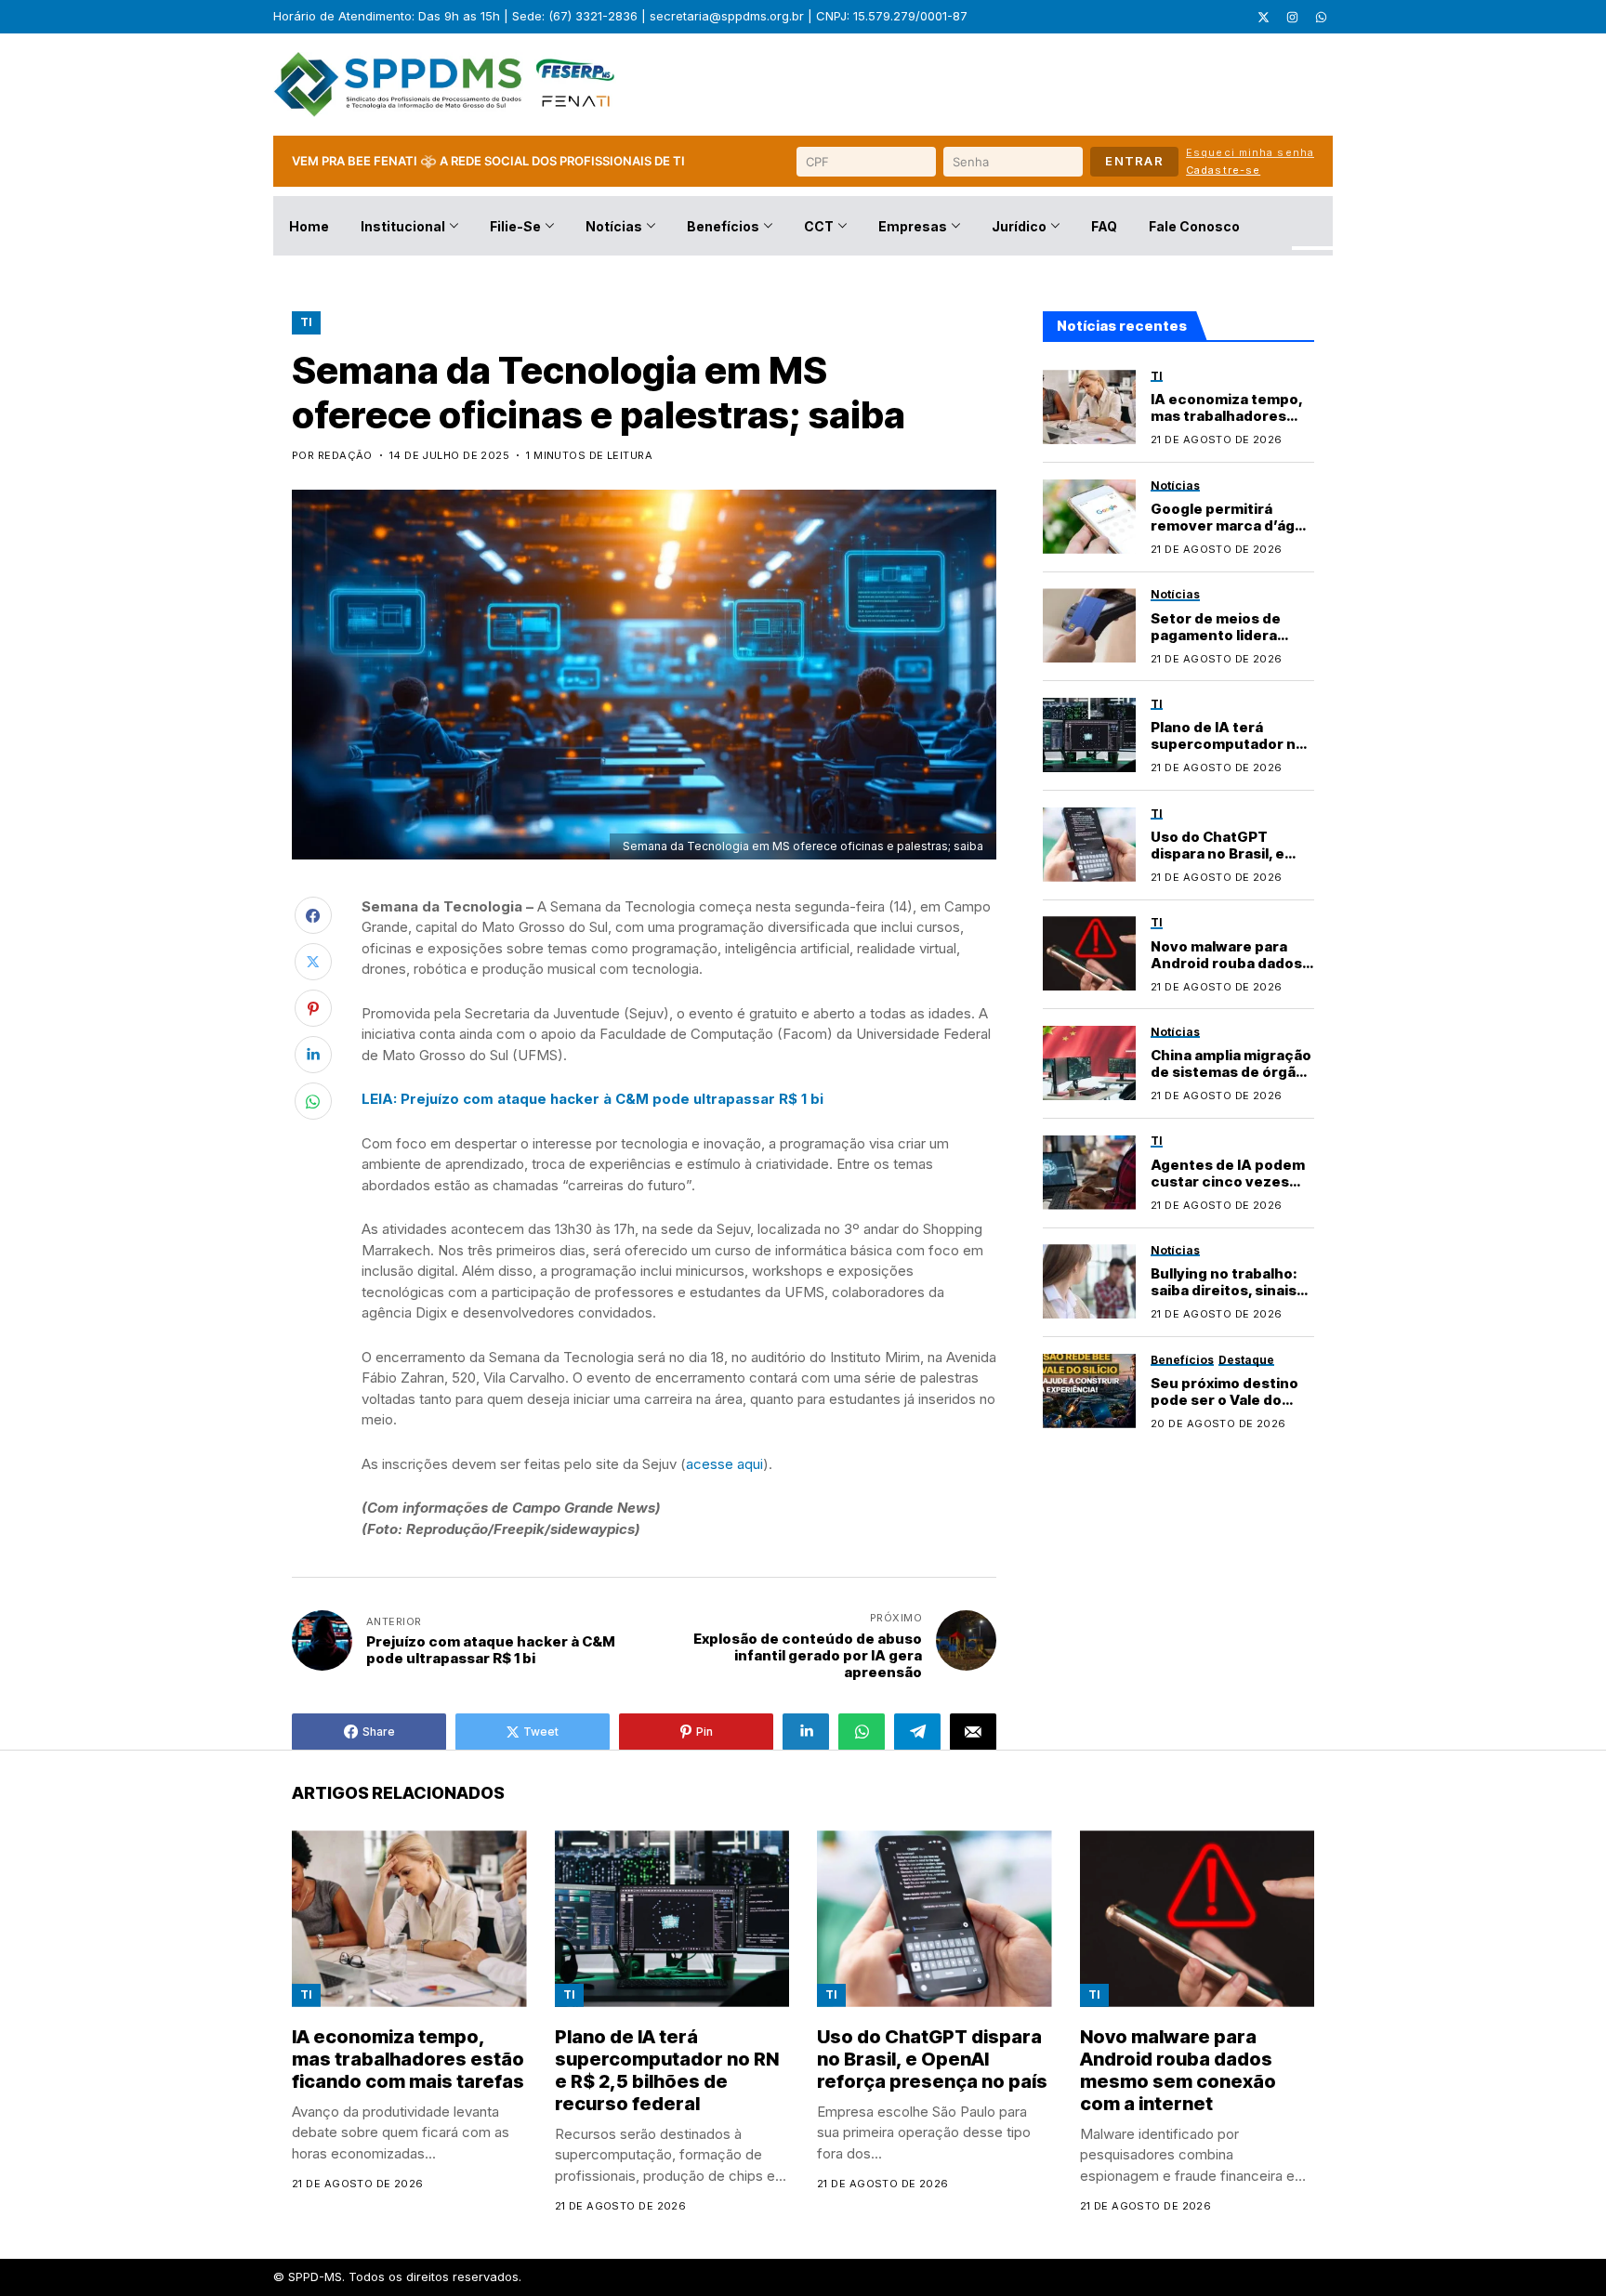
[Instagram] (1292, 17)
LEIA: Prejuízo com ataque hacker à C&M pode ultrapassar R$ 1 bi (592, 1099)
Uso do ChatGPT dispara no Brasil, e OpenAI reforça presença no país (1218, 862)
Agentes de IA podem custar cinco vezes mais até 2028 (1228, 1181)
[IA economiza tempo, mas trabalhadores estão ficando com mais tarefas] (1089, 407)
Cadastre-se (1223, 170)
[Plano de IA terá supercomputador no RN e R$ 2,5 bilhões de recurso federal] (1089, 735)
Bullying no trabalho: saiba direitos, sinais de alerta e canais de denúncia (1224, 1299)
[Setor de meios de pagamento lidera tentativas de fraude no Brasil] (1089, 625)
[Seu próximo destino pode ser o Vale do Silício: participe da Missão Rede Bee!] (1089, 1391)
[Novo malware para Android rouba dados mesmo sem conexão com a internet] (1089, 953)
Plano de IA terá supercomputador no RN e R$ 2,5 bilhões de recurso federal (1229, 753)
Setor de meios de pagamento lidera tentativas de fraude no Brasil (1225, 643)
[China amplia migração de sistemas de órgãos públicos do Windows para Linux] (1089, 1063)
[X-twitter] (1263, 17)
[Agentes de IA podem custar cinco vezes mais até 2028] (1089, 1173)
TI (306, 322)
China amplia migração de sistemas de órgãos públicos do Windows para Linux (1232, 1080)
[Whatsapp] (1321, 17)
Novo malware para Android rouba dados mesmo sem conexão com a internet (1226, 971)
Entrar (1134, 161)
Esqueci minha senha (1250, 152)
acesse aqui (724, 1464)
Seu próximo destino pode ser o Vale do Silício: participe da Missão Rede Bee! (1224, 1408)
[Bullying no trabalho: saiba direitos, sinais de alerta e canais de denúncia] (1089, 1281)
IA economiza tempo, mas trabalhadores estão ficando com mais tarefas (1227, 425)
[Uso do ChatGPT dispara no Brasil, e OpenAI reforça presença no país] (1089, 845)
